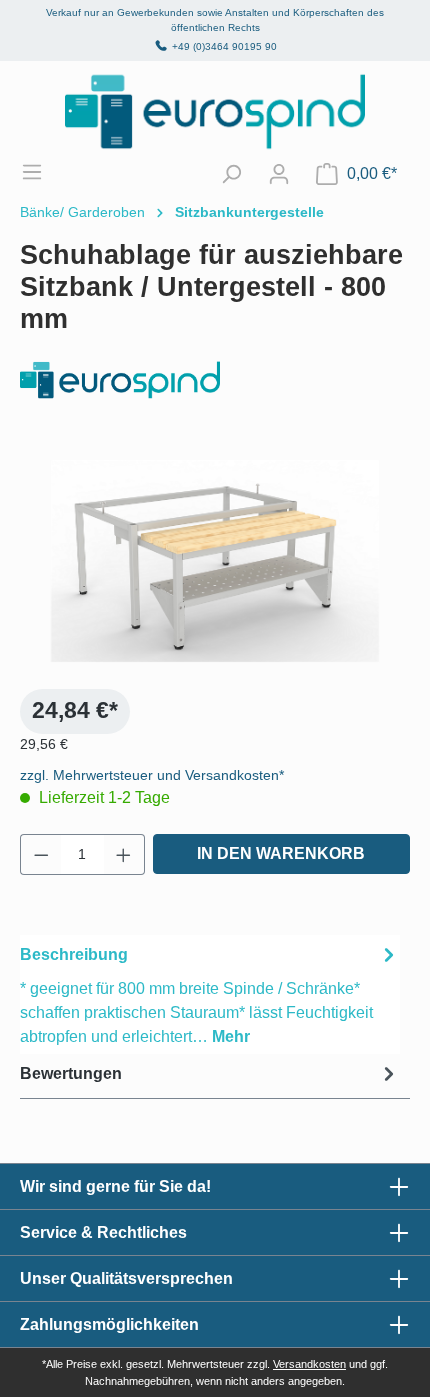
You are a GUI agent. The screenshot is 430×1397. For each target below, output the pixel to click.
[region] (215, 560)
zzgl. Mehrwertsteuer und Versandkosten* (152, 775)
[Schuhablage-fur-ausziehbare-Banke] (215, 561)
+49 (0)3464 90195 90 (224, 46)
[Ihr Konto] (279, 174)
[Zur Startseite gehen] (215, 111)
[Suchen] (231, 174)
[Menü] (42, 172)
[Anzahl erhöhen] (124, 854)
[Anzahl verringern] (41, 854)
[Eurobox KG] (215, 380)
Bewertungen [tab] (71, 1073)
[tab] (210, 994)
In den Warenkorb (281, 853)
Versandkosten (309, 1364)
